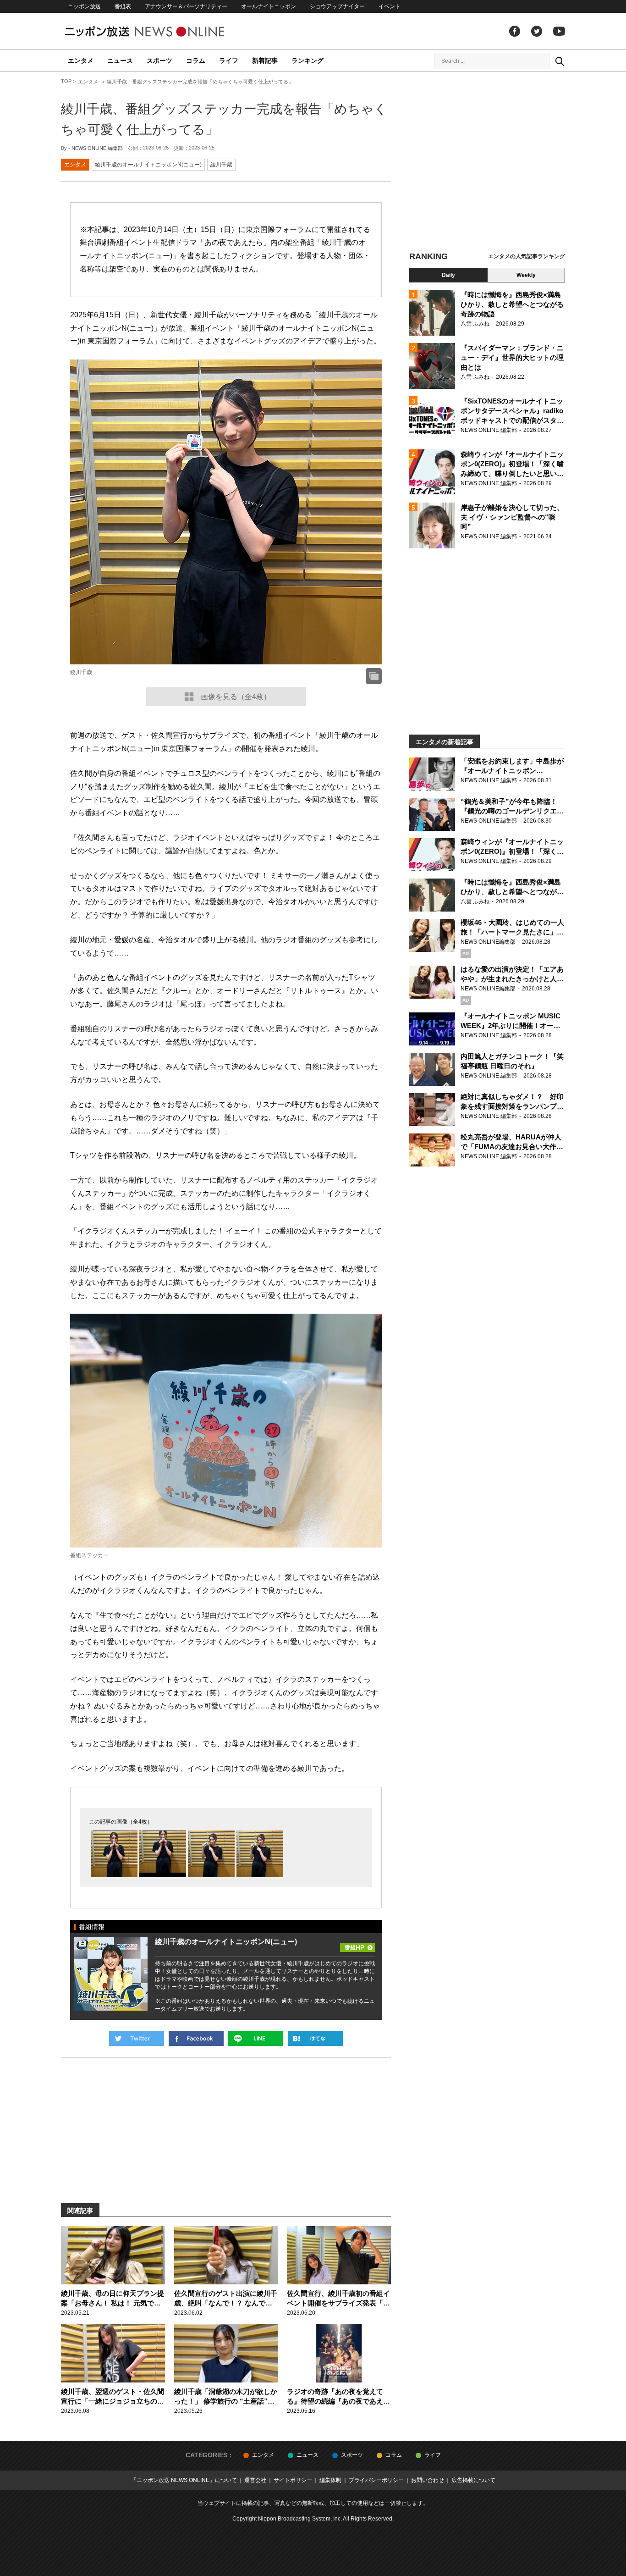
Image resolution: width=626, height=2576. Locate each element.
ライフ (229, 61)
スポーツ (159, 61)
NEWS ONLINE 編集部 (97, 148)
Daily (448, 275)
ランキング (308, 61)
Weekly (526, 275)
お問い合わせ (428, 2480)
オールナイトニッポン (269, 6)
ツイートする (137, 2039)
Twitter (537, 31)
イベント (390, 6)
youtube (559, 31)
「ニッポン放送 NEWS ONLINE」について (184, 2480)
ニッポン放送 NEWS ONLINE (162, 31)
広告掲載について (473, 2480)
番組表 (123, 6)
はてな (315, 2039)
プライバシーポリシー (376, 2480)
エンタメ (81, 61)
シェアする (196, 2039)
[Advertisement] (487, 163)
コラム (196, 61)
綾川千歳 (221, 165)
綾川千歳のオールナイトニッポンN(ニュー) (148, 165)
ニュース (120, 61)
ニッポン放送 (84, 6)
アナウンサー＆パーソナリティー (186, 6)
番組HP (357, 1945)
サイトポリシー (293, 2480)
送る (256, 2039)
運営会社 (255, 2480)
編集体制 (330, 2480)
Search (560, 61)
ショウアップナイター (337, 6)
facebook (515, 31)
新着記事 (265, 61)
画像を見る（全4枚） (236, 697)
